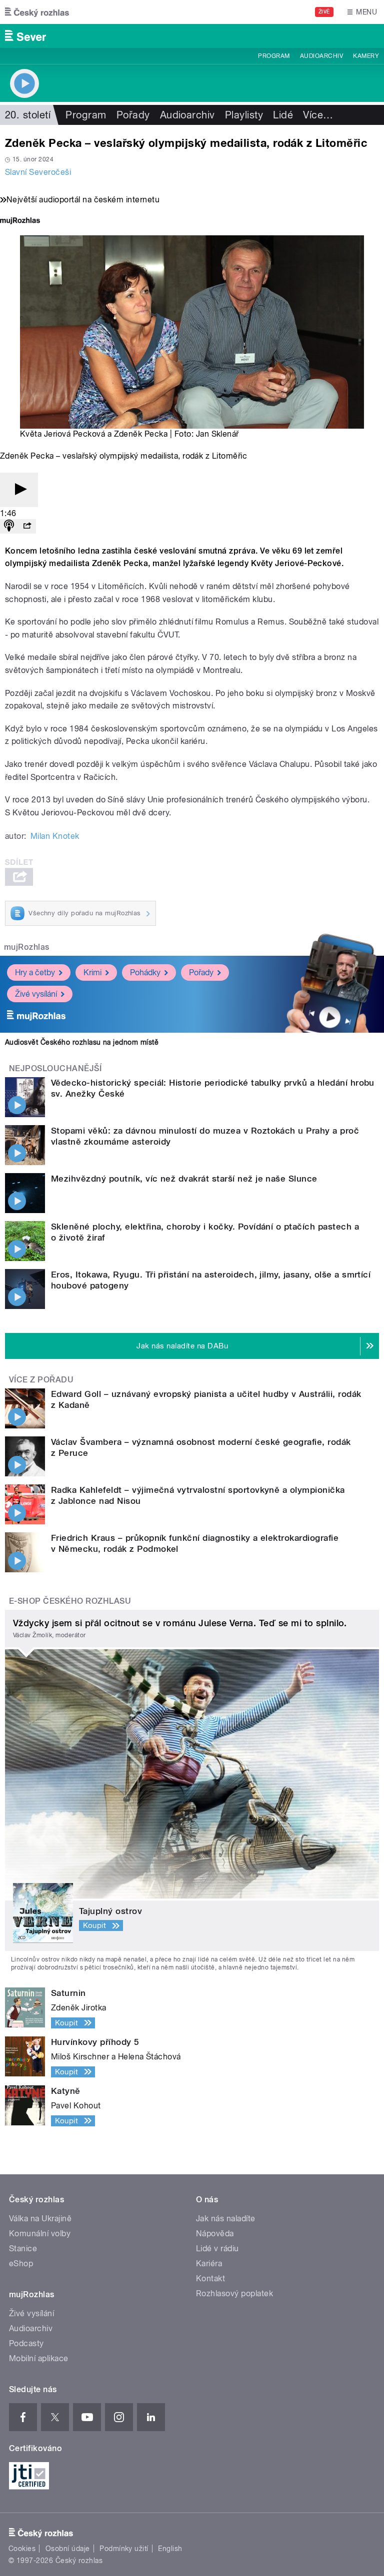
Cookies (22, 2549)
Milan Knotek (55, 836)
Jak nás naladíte (226, 2219)
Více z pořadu (41, 1380)
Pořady (133, 115)
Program (274, 56)
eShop (21, 2263)
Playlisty (244, 115)
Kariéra (209, 2263)
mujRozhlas (27, 947)
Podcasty (26, 2343)
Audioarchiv (321, 56)
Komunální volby (40, 2234)
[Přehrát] (19, 490)
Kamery (366, 56)
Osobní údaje (68, 2549)
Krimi (92, 972)
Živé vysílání (36, 994)
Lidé (283, 115)
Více (318, 115)
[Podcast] (9, 526)
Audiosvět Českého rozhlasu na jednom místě (82, 1042)
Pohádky (145, 972)
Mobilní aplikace (39, 2358)
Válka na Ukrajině (40, 2219)
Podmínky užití (124, 2549)
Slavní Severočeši (38, 172)
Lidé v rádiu (217, 2249)
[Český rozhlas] (37, 12)
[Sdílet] (27, 526)
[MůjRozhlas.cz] (20, 222)
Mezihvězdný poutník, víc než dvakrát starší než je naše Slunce (184, 1179)
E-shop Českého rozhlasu (70, 1601)
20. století (28, 115)
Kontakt (210, 2278)
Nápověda (215, 2234)
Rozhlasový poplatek (234, 2293)
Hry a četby (35, 972)
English (170, 2549)
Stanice (23, 2249)
